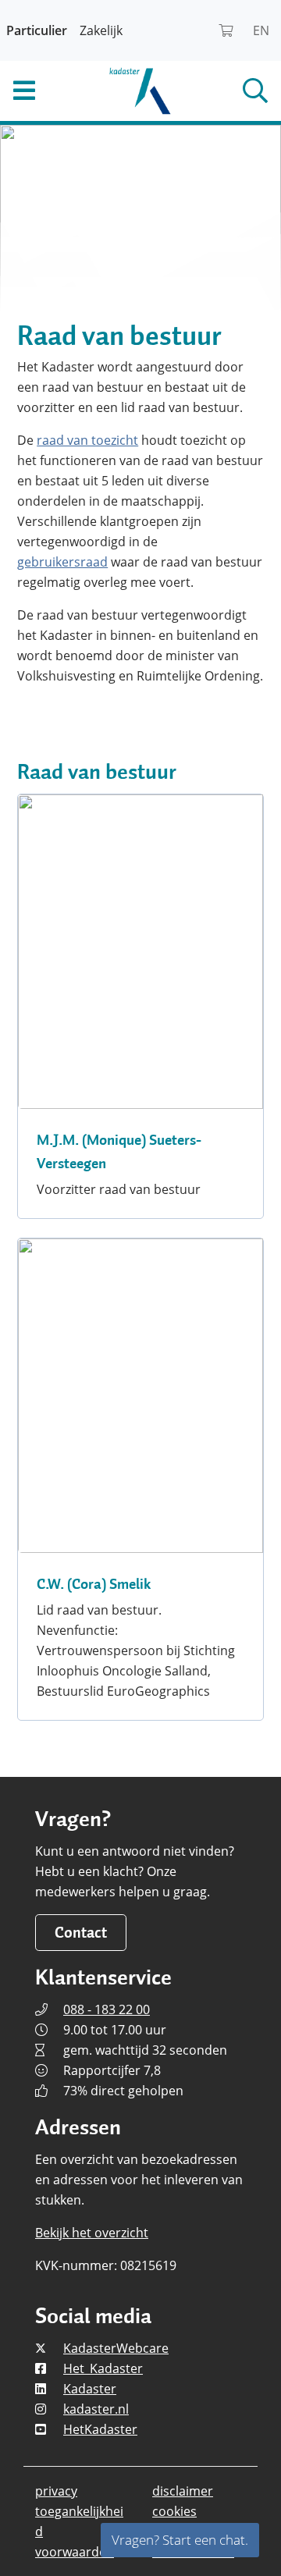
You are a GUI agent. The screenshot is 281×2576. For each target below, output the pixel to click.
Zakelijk (101, 30)
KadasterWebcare (116, 2348)
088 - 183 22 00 (107, 2009)
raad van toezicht (87, 440)
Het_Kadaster (103, 2368)
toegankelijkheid (79, 2521)
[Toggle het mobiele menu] (47, 91)
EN (261, 30)
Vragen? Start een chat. (180, 2540)
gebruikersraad (62, 562)
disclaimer (183, 2491)
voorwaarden (75, 2552)
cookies (174, 2511)
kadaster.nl (96, 2409)
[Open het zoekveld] (234, 91)
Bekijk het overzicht (92, 2233)
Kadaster (90, 2389)
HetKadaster (100, 2429)
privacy (56, 2491)
